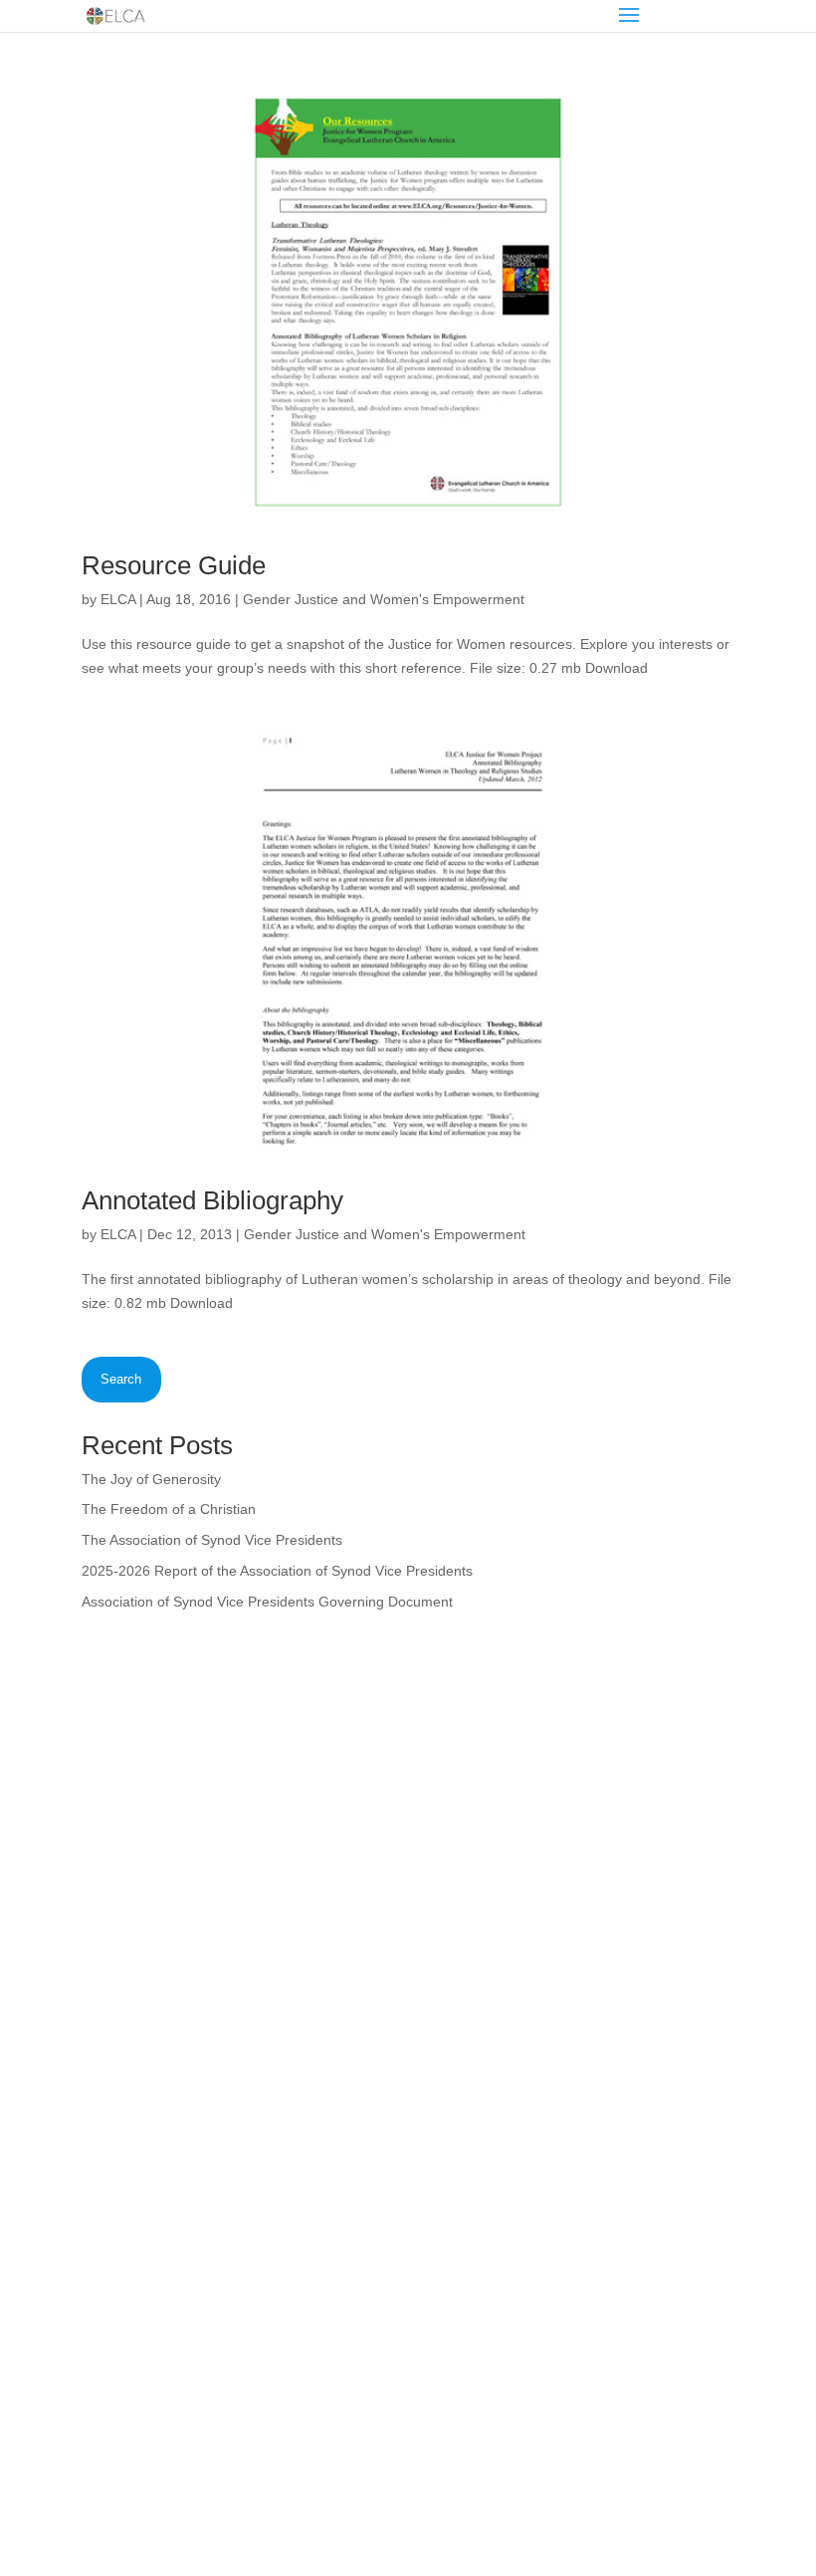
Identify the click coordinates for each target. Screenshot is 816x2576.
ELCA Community (495, 2219)
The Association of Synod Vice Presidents (212, 1540)
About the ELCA (146, 2089)
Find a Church (485, 2115)
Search (121, 1379)
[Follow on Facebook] (98, 2365)
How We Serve (142, 2115)
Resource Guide (174, 565)
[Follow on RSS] (217, 2365)
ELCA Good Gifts (149, 2219)
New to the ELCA (494, 2089)
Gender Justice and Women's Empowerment (384, 599)
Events (117, 2270)
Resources (129, 2167)
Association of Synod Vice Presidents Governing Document (267, 1602)
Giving (115, 2245)
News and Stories (151, 2193)
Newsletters (477, 2193)
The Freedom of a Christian (169, 1509)
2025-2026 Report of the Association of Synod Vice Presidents (277, 1571)
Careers (465, 2167)
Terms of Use (357, 2482)
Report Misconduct (499, 2245)
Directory (468, 2141)
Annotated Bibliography (212, 1200)
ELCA (118, 599)
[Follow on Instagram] (137, 2365)
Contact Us (475, 2270)
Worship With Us (148, 2141)
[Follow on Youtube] (177, 2365)
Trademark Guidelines (481, 2482)
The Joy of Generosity (151, 1479)
